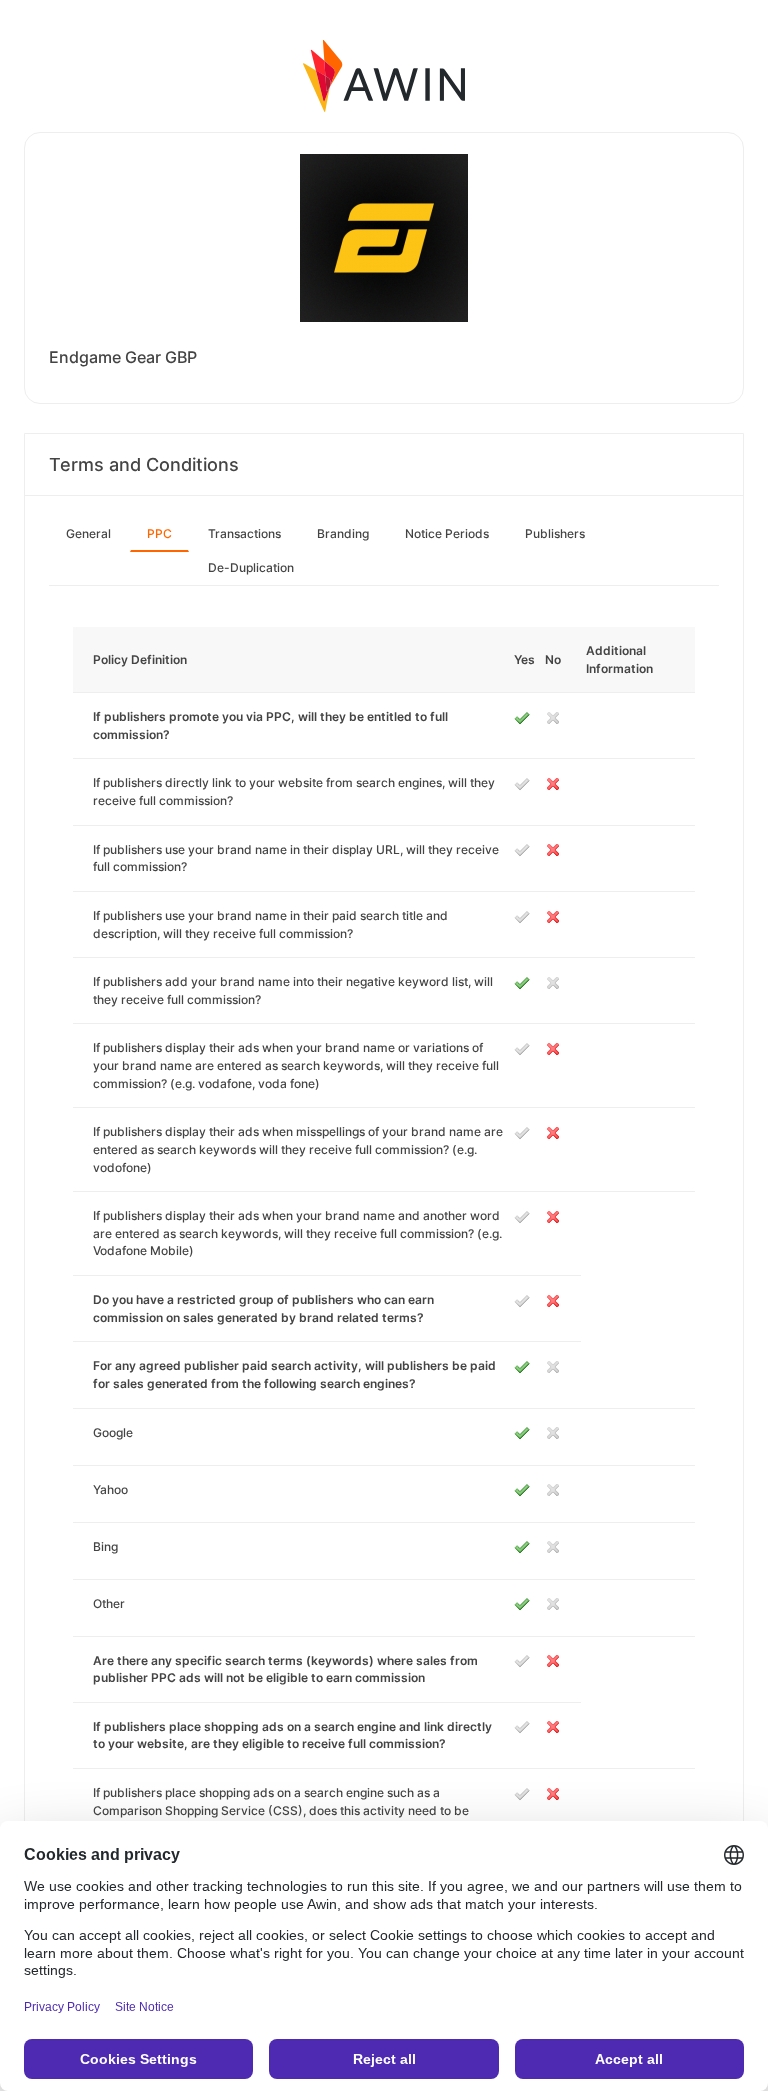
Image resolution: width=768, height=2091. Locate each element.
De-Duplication (251, 567)
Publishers (555, 533)
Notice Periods (447, 533)
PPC (159, 533)
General (88, 533)
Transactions (244, 533)
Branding (343, 533)
